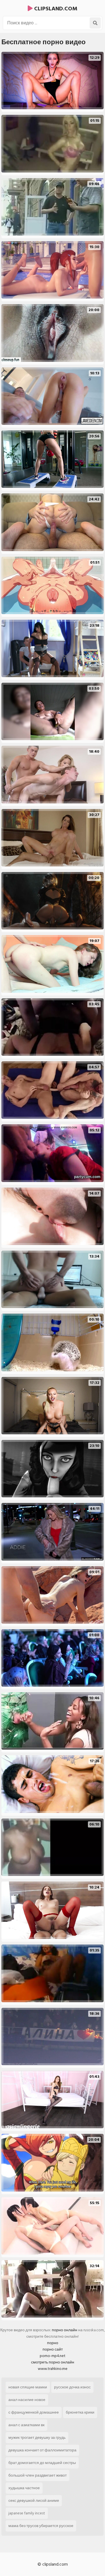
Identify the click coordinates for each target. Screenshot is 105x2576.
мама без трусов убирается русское (41, 2526)
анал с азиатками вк (26, 2425)
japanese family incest (27, 2513)
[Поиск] (95, 23)
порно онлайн (65, 2330)
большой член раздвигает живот (38, 2475)
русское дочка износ (72, 2387)
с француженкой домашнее (34, 2412)
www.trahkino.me (53, 2369)
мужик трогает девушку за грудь (37, 2438)
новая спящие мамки (28, 2387)
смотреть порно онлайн (53, 2362)
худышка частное (24, 2488)
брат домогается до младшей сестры (42, 2463)
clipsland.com (55, 9)
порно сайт (53, 2349)
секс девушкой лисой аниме (34, 2501)
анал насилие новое (27, 2400)
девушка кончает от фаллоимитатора (42, 2450)
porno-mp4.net (53, 2356)
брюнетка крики (80, 2412)
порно (53, 2343)
